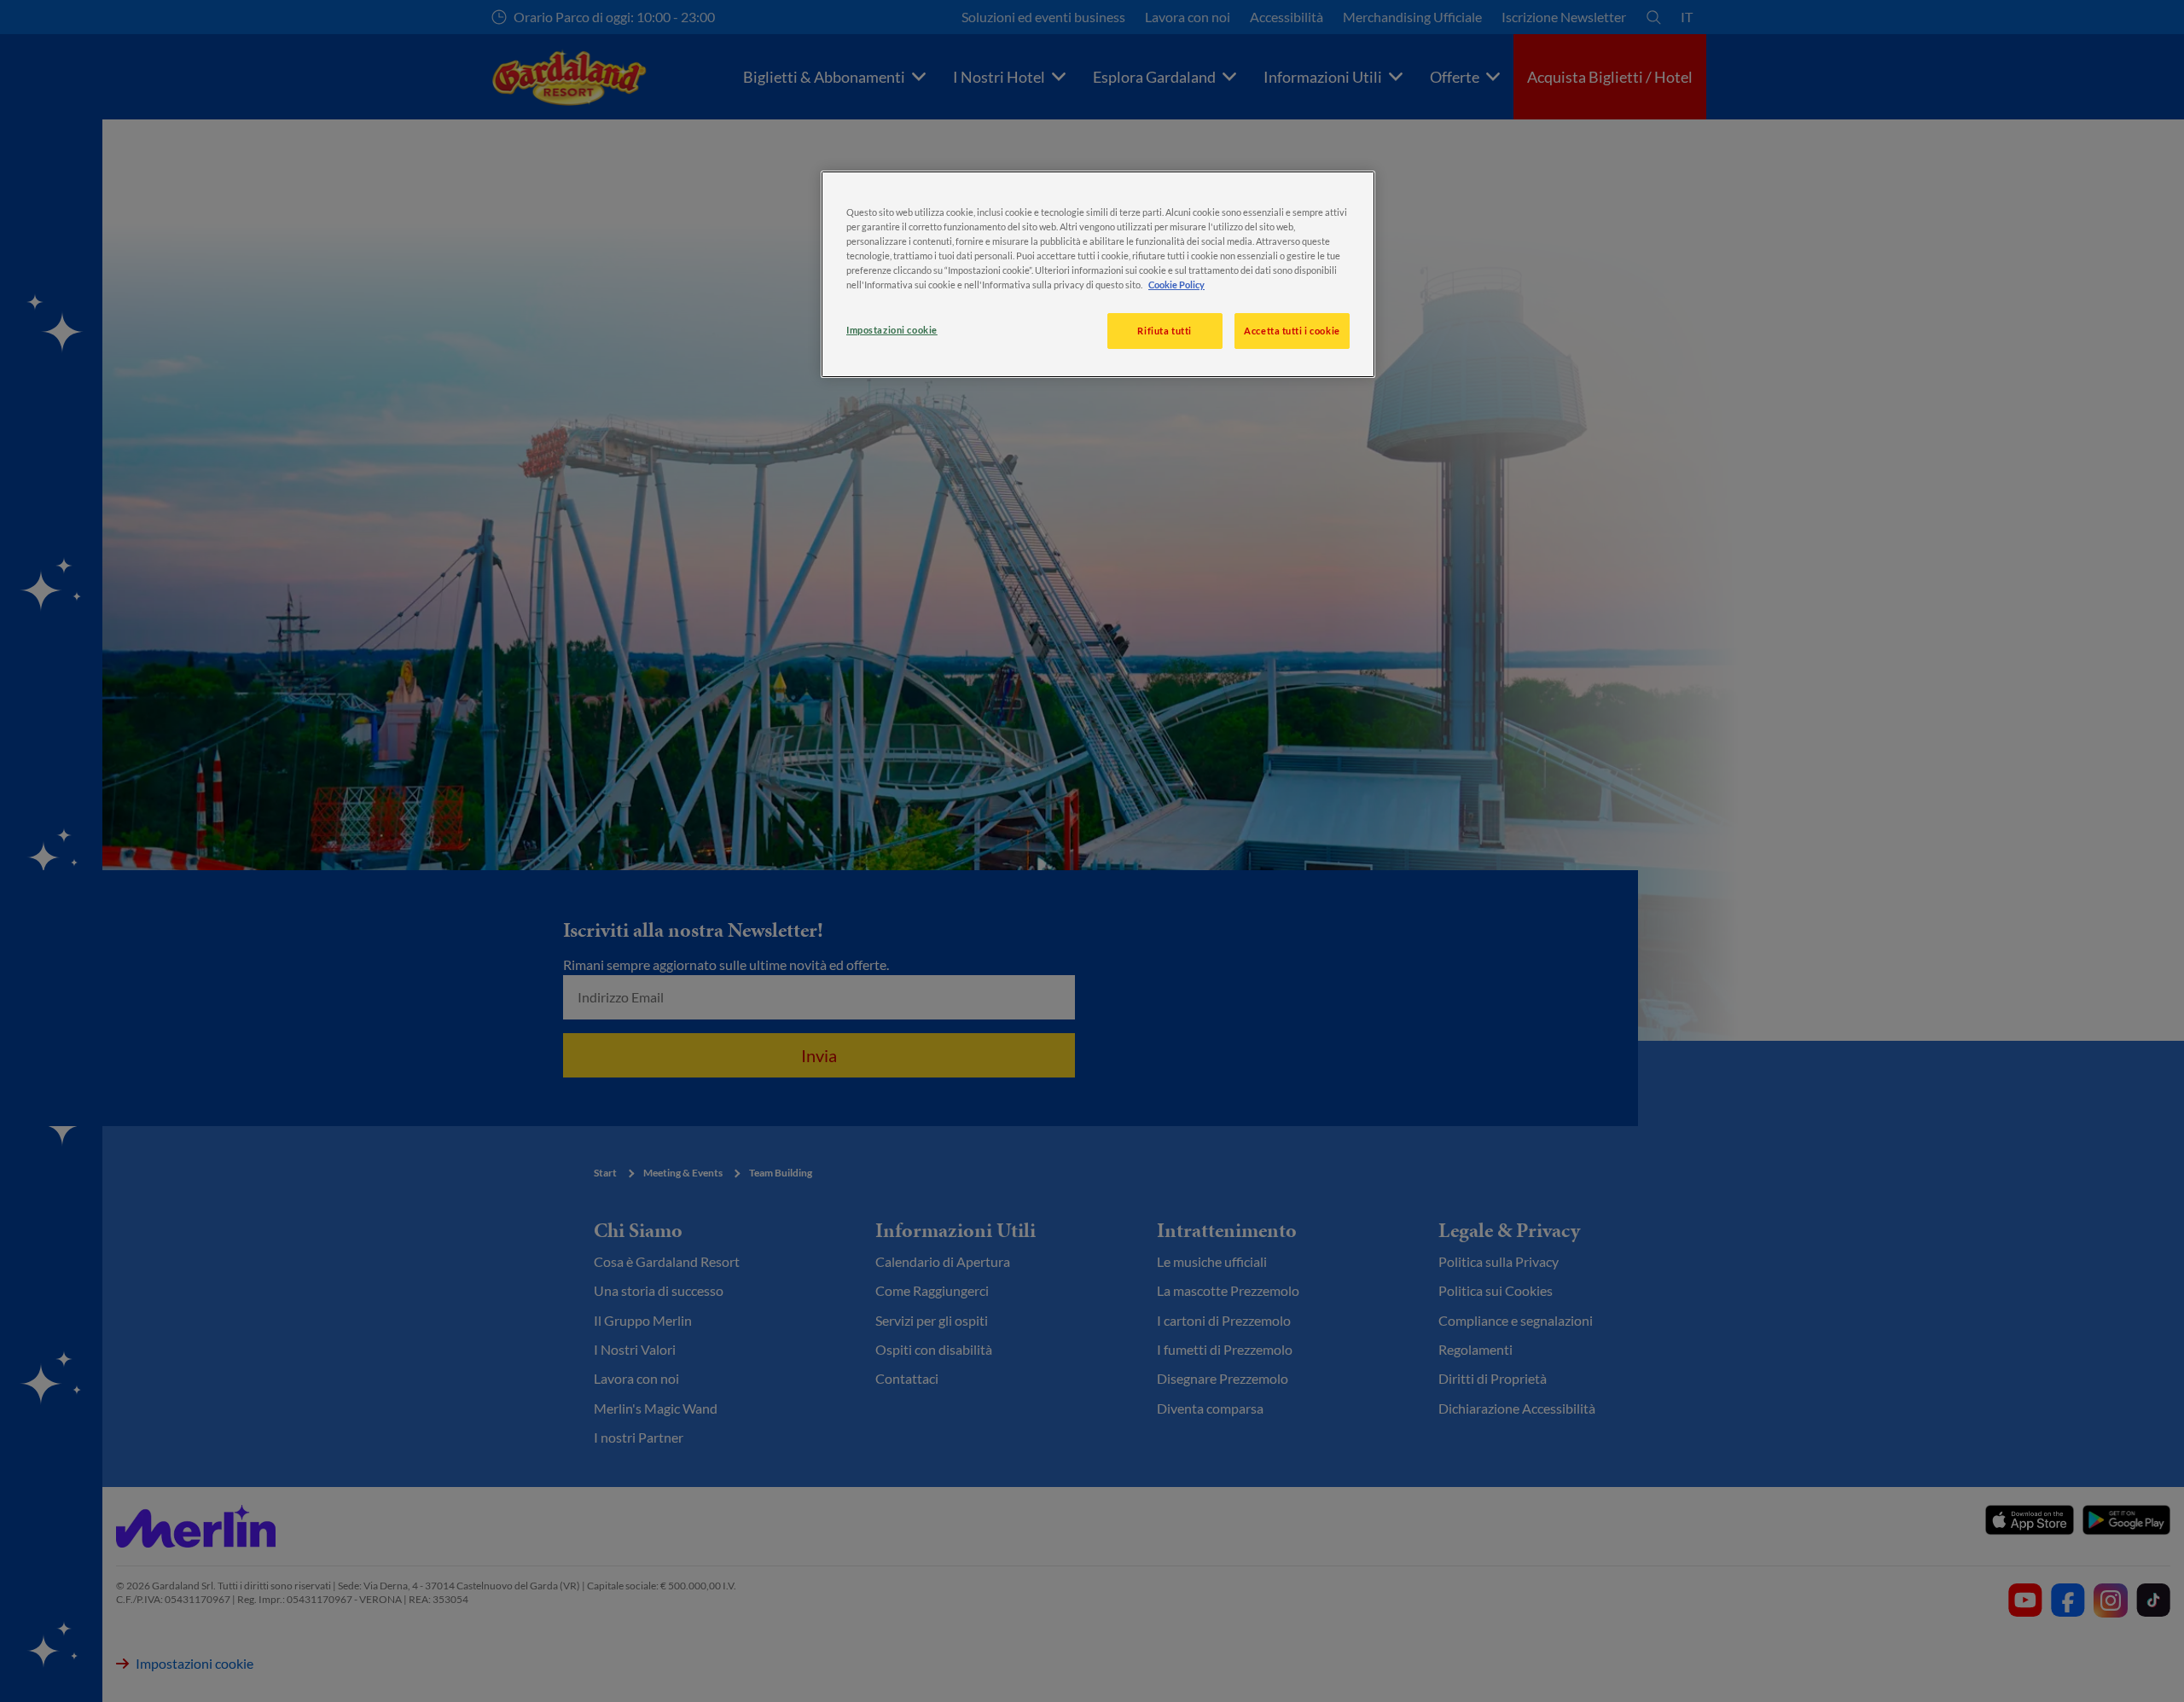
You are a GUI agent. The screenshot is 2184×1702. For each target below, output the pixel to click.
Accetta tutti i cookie (1292, 331)
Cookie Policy (1176, 285)
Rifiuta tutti (1164, 331)
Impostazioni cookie (892, 330)
